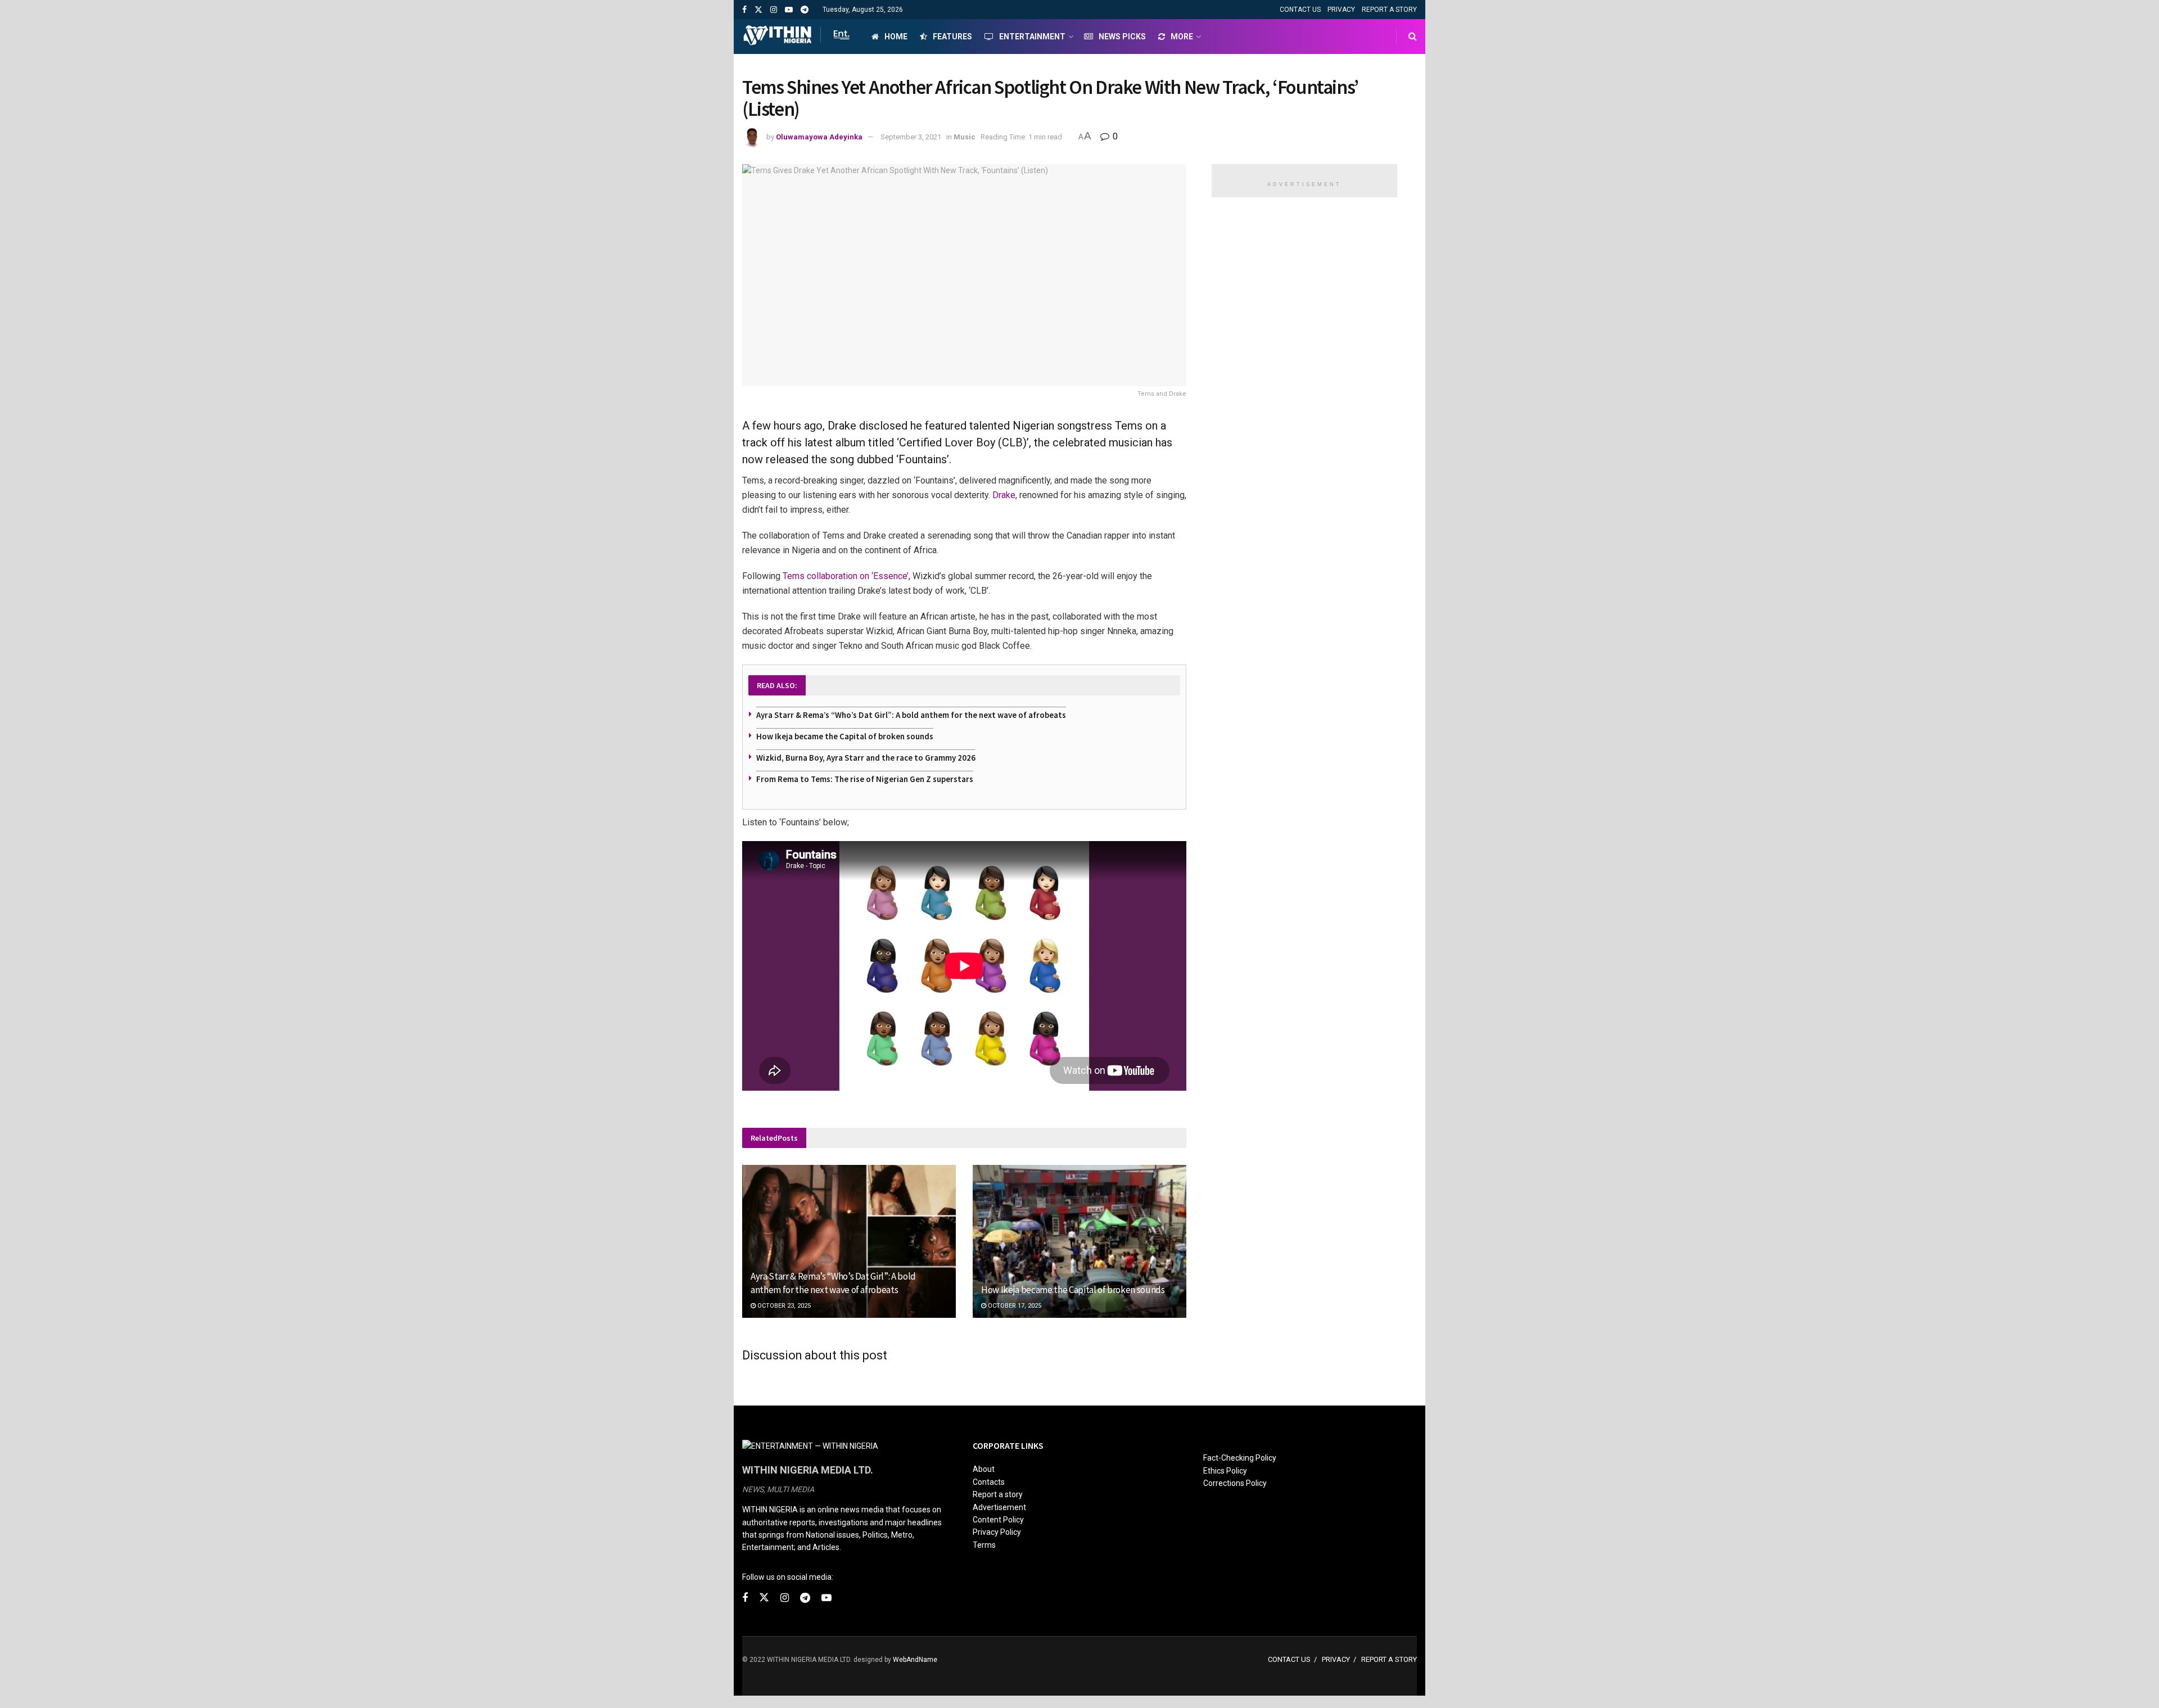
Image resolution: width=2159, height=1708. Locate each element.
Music (965, 137)
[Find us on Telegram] (805, 10)
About (984, 1469)
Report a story (998, 1494)
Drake (1004, 495)
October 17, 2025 (1014, 1306)
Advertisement (999, 1507)
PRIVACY (1341, 10)
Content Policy (998, 1520)
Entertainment (1032, 37)
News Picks (1122, 37)
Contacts (989, 1482)
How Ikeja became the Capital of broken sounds (845, 736)
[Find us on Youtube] (789, 10)
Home (896, 37)
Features (952, 37)
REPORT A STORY (1389, 10)
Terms (984, 1545)
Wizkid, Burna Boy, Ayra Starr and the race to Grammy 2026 (866, 758)
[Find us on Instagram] (774, 10)
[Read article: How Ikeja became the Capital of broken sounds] (1079, 1241)
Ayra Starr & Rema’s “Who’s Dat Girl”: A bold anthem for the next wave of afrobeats (911, 715)
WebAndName (915, 1660)
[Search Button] (1413, 37)
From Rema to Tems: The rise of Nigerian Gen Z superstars (865, 779)
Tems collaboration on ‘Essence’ (846, 576)
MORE (1182, 37)
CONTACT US (1300, 10)
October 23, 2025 (783, 1306)
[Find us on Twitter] (758, 10)
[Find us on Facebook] (744, 10)
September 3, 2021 (911, 137)
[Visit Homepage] (797, 37)
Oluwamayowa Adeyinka (819, 137)
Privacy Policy (997, 1532)
